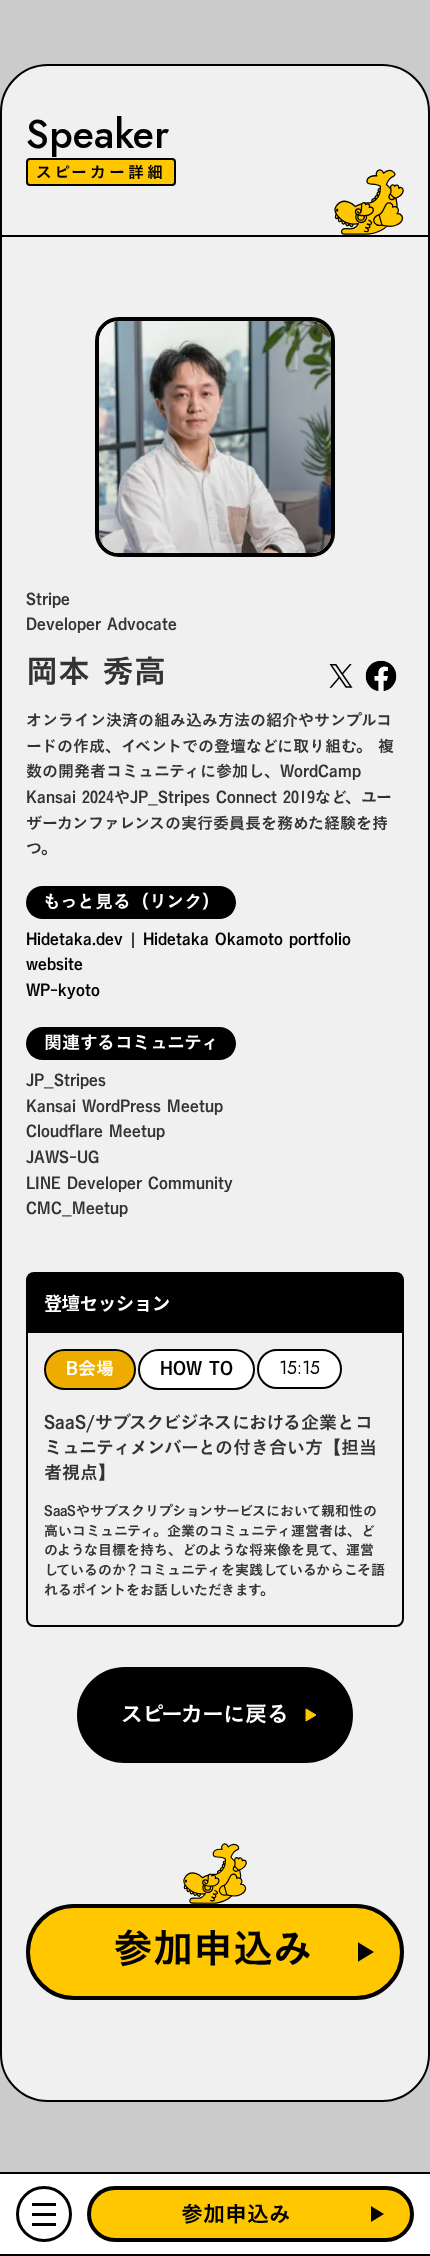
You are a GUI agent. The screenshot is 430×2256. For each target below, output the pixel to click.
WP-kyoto (63, 990)
